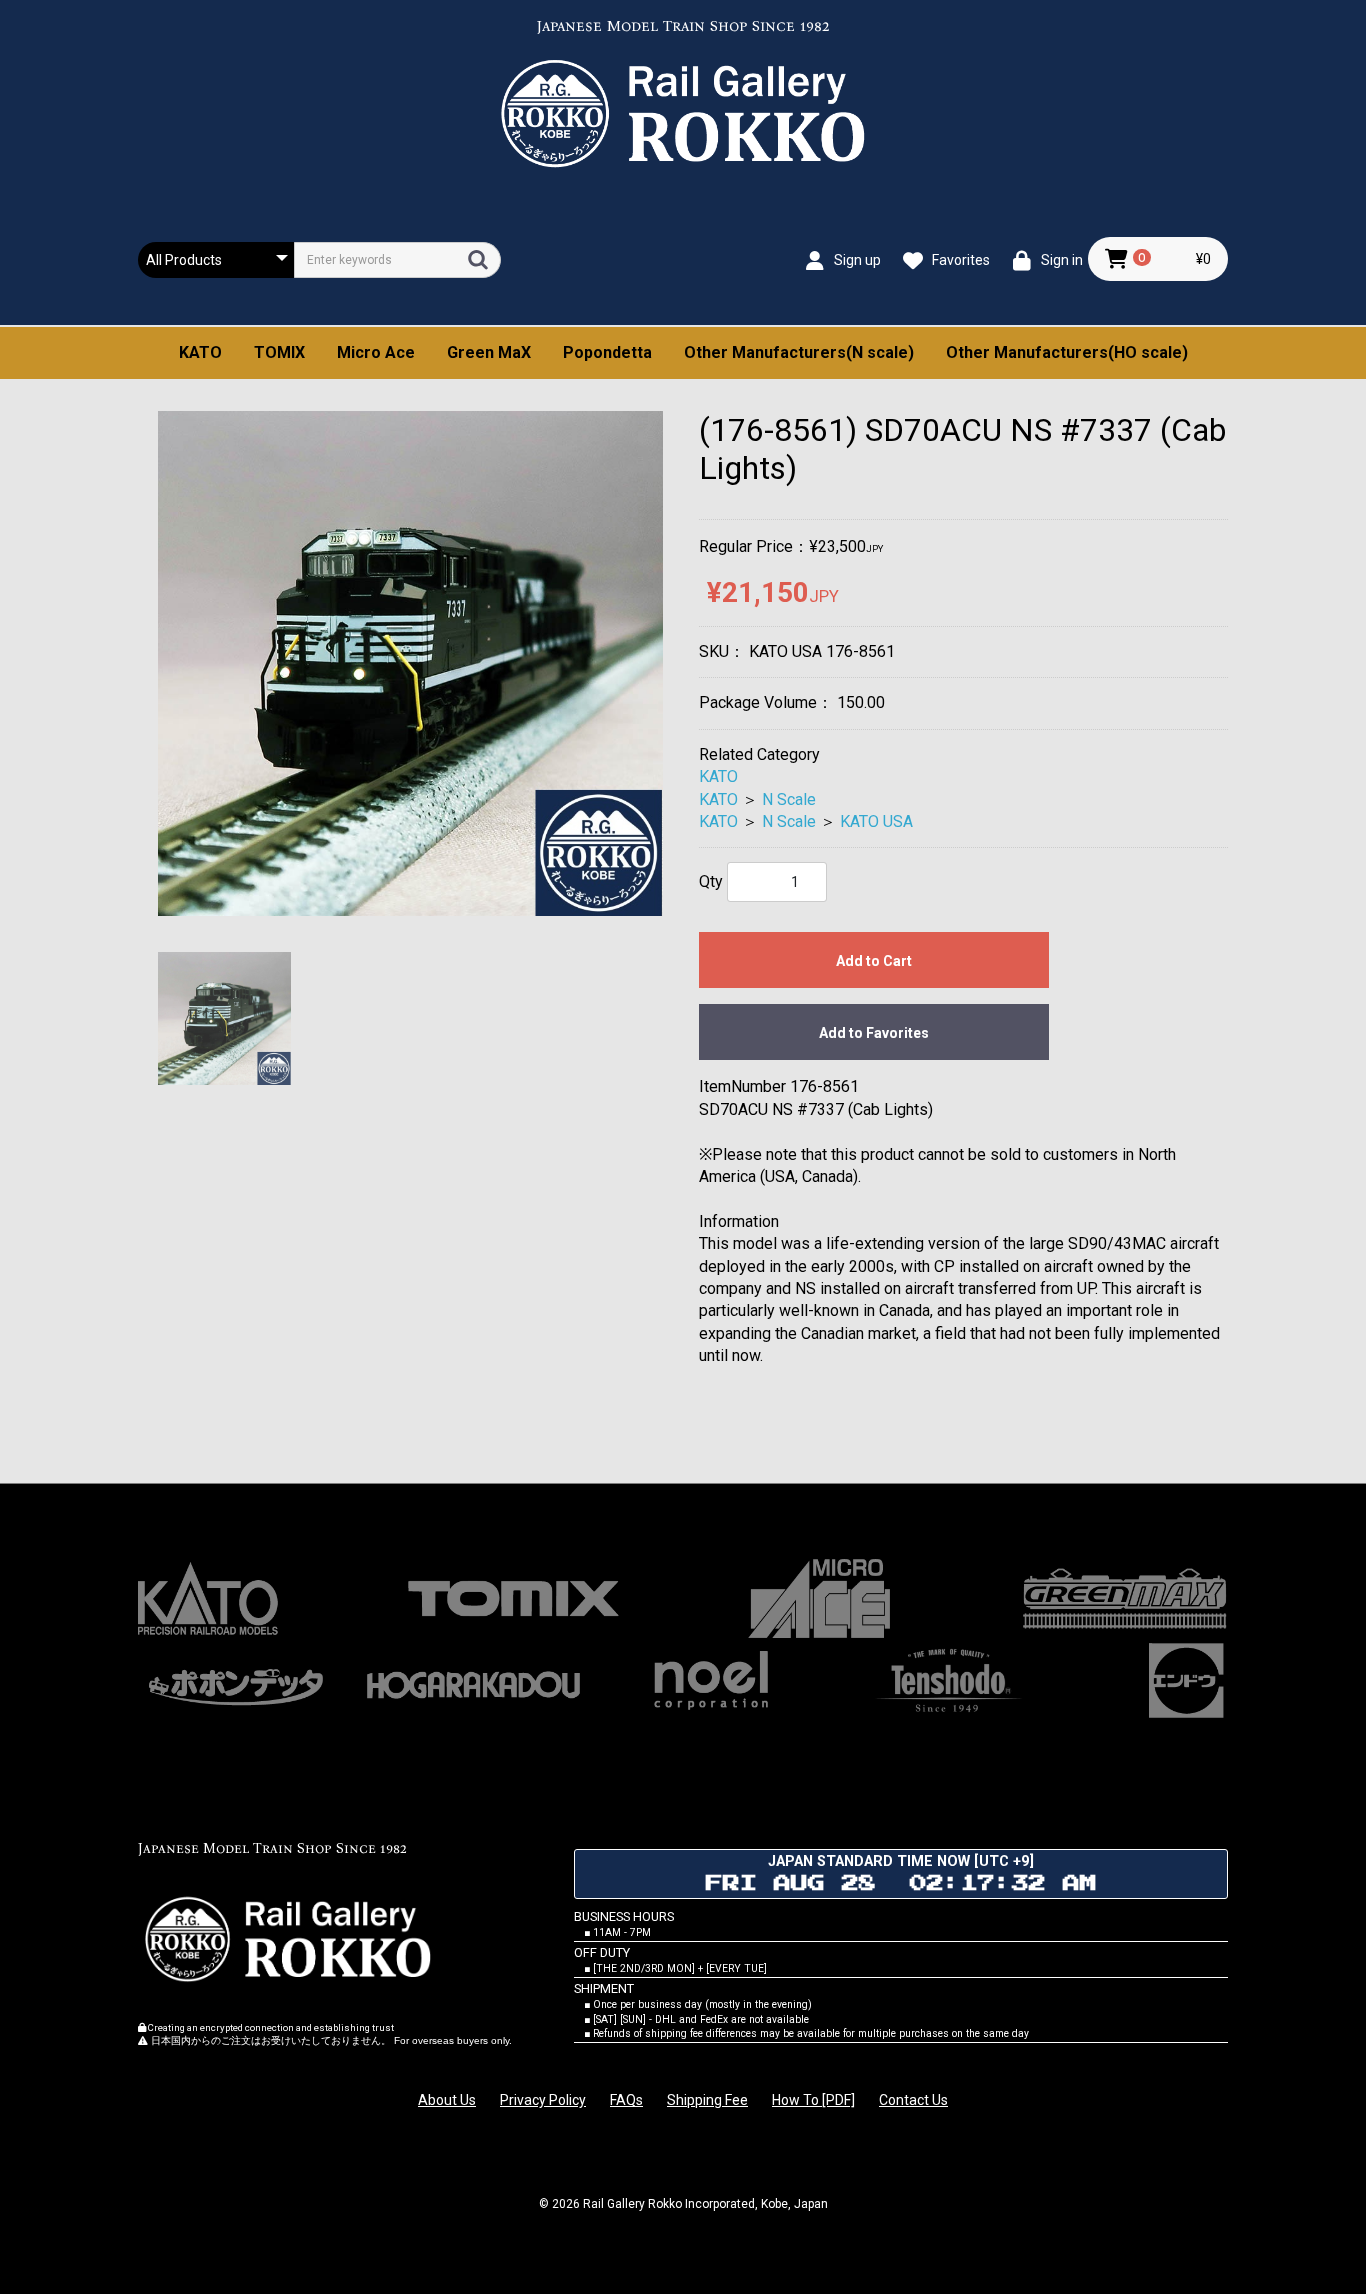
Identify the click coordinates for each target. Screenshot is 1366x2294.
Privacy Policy (543, 2100)
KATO (200, 352)
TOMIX (279, 352)
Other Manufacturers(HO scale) (1067, 352)
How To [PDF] (813, 2100)
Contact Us (913, 2100)
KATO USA (876, 821)
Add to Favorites (874, 1033)
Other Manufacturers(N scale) (799, 352)
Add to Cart (874, 961)
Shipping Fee (707, 2100)
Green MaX (489, 352)
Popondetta (607, 352)
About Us (447, 2100)
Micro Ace (376, 352)
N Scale (789, 799)
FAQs (626, 2100)
